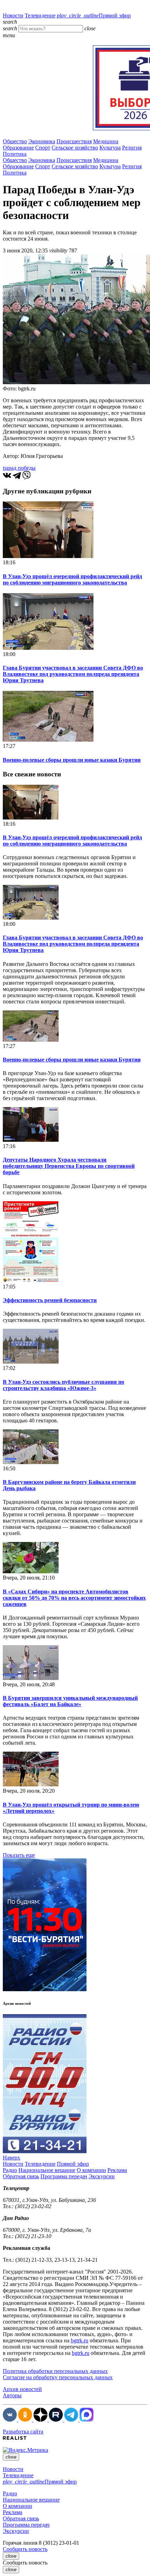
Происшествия (74, 141)
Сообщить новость (25, 2549)
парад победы (19, 468)
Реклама (117, 2170)
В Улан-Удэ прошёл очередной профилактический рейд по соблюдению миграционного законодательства (72, 579)
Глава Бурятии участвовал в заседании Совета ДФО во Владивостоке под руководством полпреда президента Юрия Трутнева (73, 674)
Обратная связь (21, 2176)
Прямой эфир (94, 15)
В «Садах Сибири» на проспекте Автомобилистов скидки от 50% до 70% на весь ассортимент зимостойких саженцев (74, 1598)
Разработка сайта (23, 2432)
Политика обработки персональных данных (55, 2371)
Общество (15, 141)
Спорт (43, 148)
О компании (91, 2170)
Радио (10, 2170)
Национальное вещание (47, 2170)
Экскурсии (102, 2176)
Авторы (12, 2395)
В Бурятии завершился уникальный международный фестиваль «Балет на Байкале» (70, 1701)
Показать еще (19, 1855)
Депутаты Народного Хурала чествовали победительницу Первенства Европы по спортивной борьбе (69, 1166)
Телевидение (40, 15)
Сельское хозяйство (75, 148)
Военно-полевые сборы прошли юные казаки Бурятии (72, 760)
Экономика (42, 141)
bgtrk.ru (80, 2340)
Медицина (106, 141)
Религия (132, 148)
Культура (110, 148)
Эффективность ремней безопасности (50, 1300)
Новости (13, 15)
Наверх (12, 2158)
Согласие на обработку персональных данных (58, 2377)
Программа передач (64, 2176)
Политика (15, 154)
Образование (18, 148)
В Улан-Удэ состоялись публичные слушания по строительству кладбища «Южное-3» (63, 1385)
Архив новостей (22, 2389)
